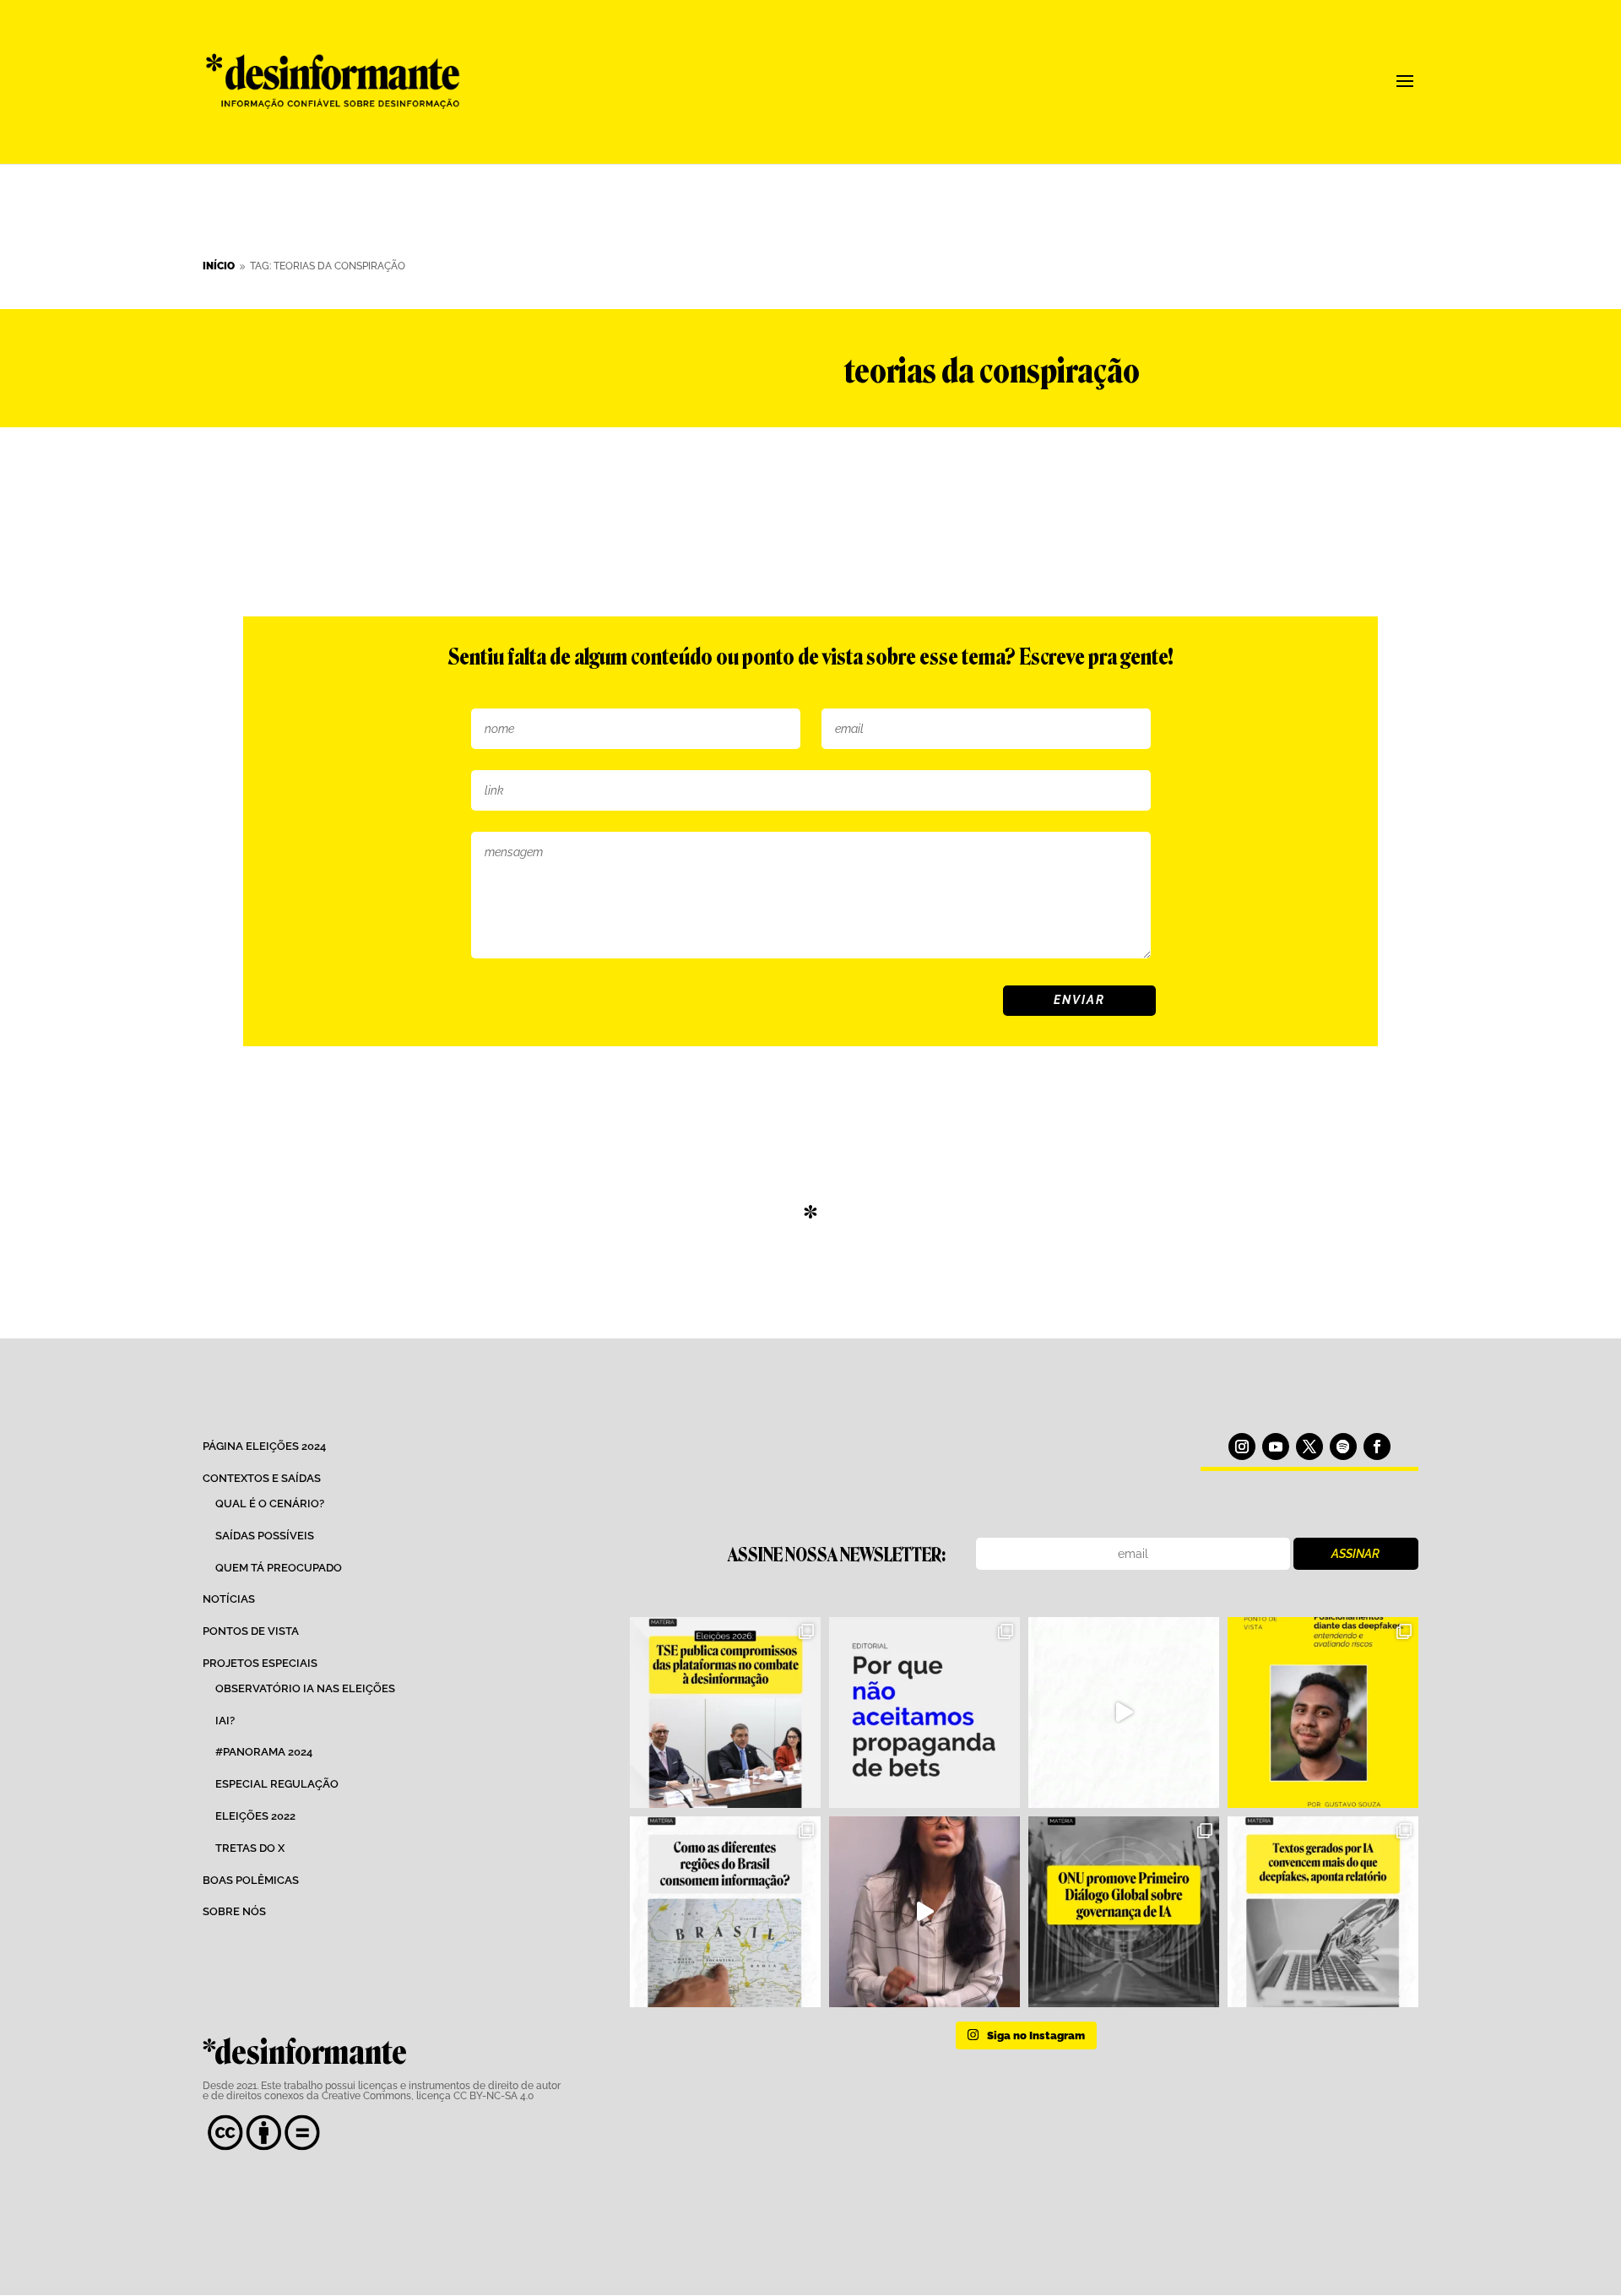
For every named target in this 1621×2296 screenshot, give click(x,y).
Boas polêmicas (251, 1880)
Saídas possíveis (265, 1536)
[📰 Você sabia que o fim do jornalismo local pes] (924, 1912)
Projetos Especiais (260, 1663)
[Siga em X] (1309, 1447)
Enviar (1079, 1000)
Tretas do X (250, 1848)
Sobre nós (234, 1911)
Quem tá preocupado (279, 1568)
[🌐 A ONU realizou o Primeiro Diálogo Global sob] (1124, 1912)
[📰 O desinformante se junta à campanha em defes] (924, 1713)
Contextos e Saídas (262, 1478)
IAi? (225, 1721)
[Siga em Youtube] (1276, 1447)
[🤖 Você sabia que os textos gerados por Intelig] (1323, 1912)
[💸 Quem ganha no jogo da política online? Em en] (1124, 1713)
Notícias (229, 1599)
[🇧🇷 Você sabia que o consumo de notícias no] (725, 1912)
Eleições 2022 (255, 1816)
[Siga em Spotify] (1343, 1447)
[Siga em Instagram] (1242, 1447)
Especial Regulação (277, 1784)
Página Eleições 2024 (264, 1446)
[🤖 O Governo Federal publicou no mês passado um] (1323, 1713)
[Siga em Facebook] (1377, 1447)
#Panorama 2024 (264, 1752)
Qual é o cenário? (270, 1504)
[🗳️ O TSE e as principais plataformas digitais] (725, 1713)
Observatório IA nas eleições (305, 1688)
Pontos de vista (251, 1631)
